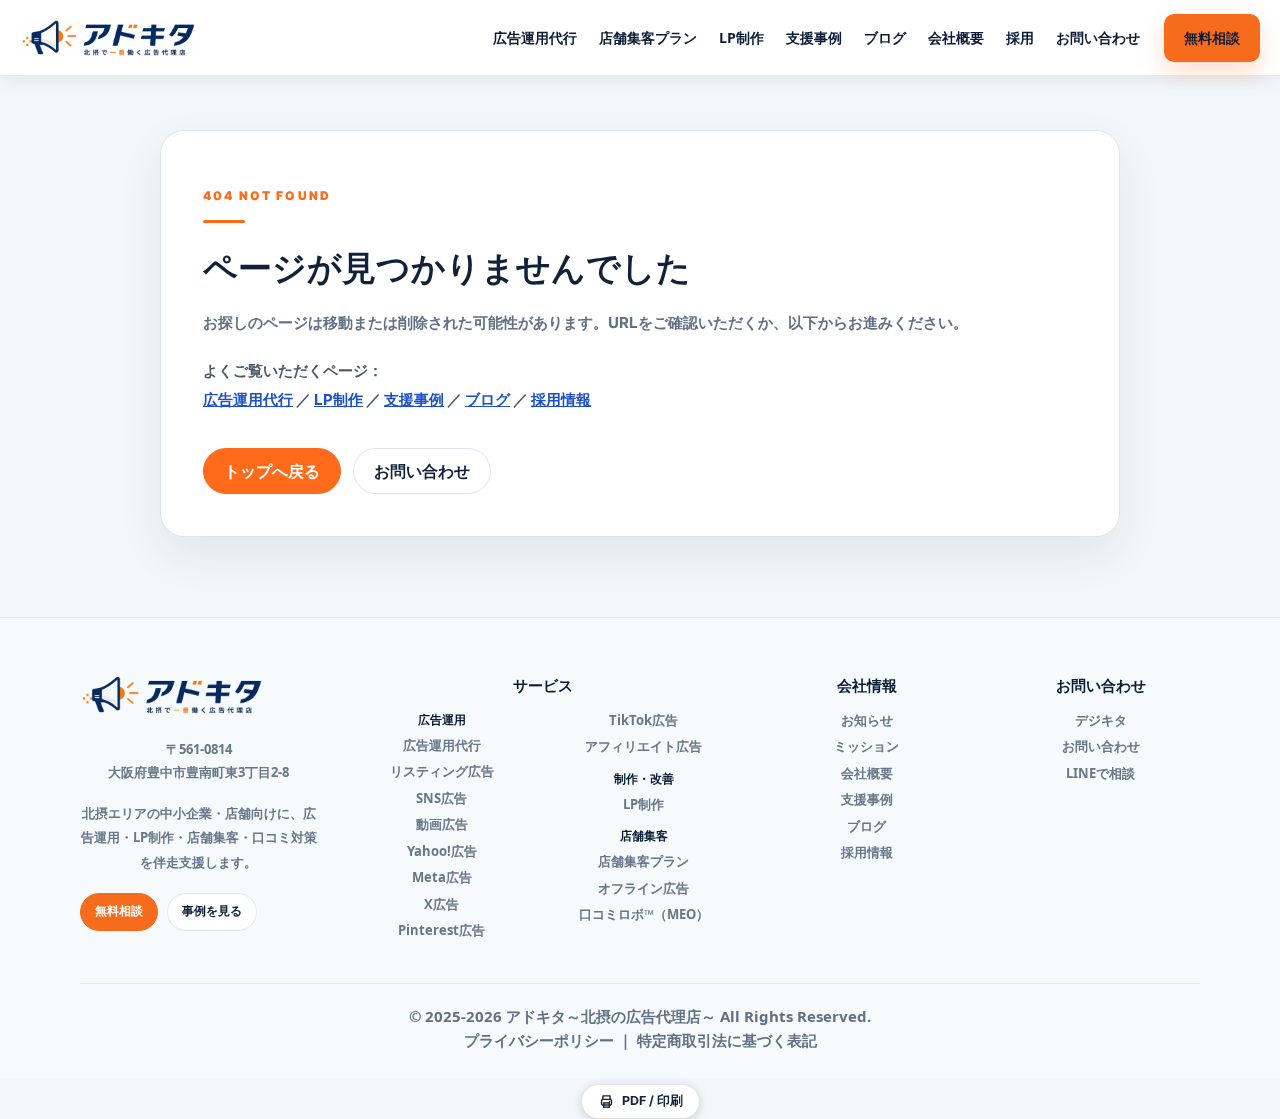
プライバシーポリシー (539, 1040)
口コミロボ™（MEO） (644, 914)
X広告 (441, 904)
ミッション (866, 746)
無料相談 (1212, 37)
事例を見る (212, 910)
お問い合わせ (1098, 37)
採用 (1020, 37)
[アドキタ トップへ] (108, 38)
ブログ (885, 37)
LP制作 (741, 37)
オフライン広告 (643, 888)
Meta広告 (442, 877)
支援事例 (814, 37)
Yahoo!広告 (442, 851)
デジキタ (1101, 720)
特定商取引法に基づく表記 (727, 1040)
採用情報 (561, 399)
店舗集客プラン (648, 37)
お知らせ (867, 720)
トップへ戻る (272, 471)
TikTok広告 (643, 720)
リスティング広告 (442, 771)
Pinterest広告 (441, 930)
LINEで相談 (1100, 773)
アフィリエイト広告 (643, 746)
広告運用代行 (535, 37)
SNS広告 (441, 798)
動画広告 (442, 824)
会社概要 (956, 37)
